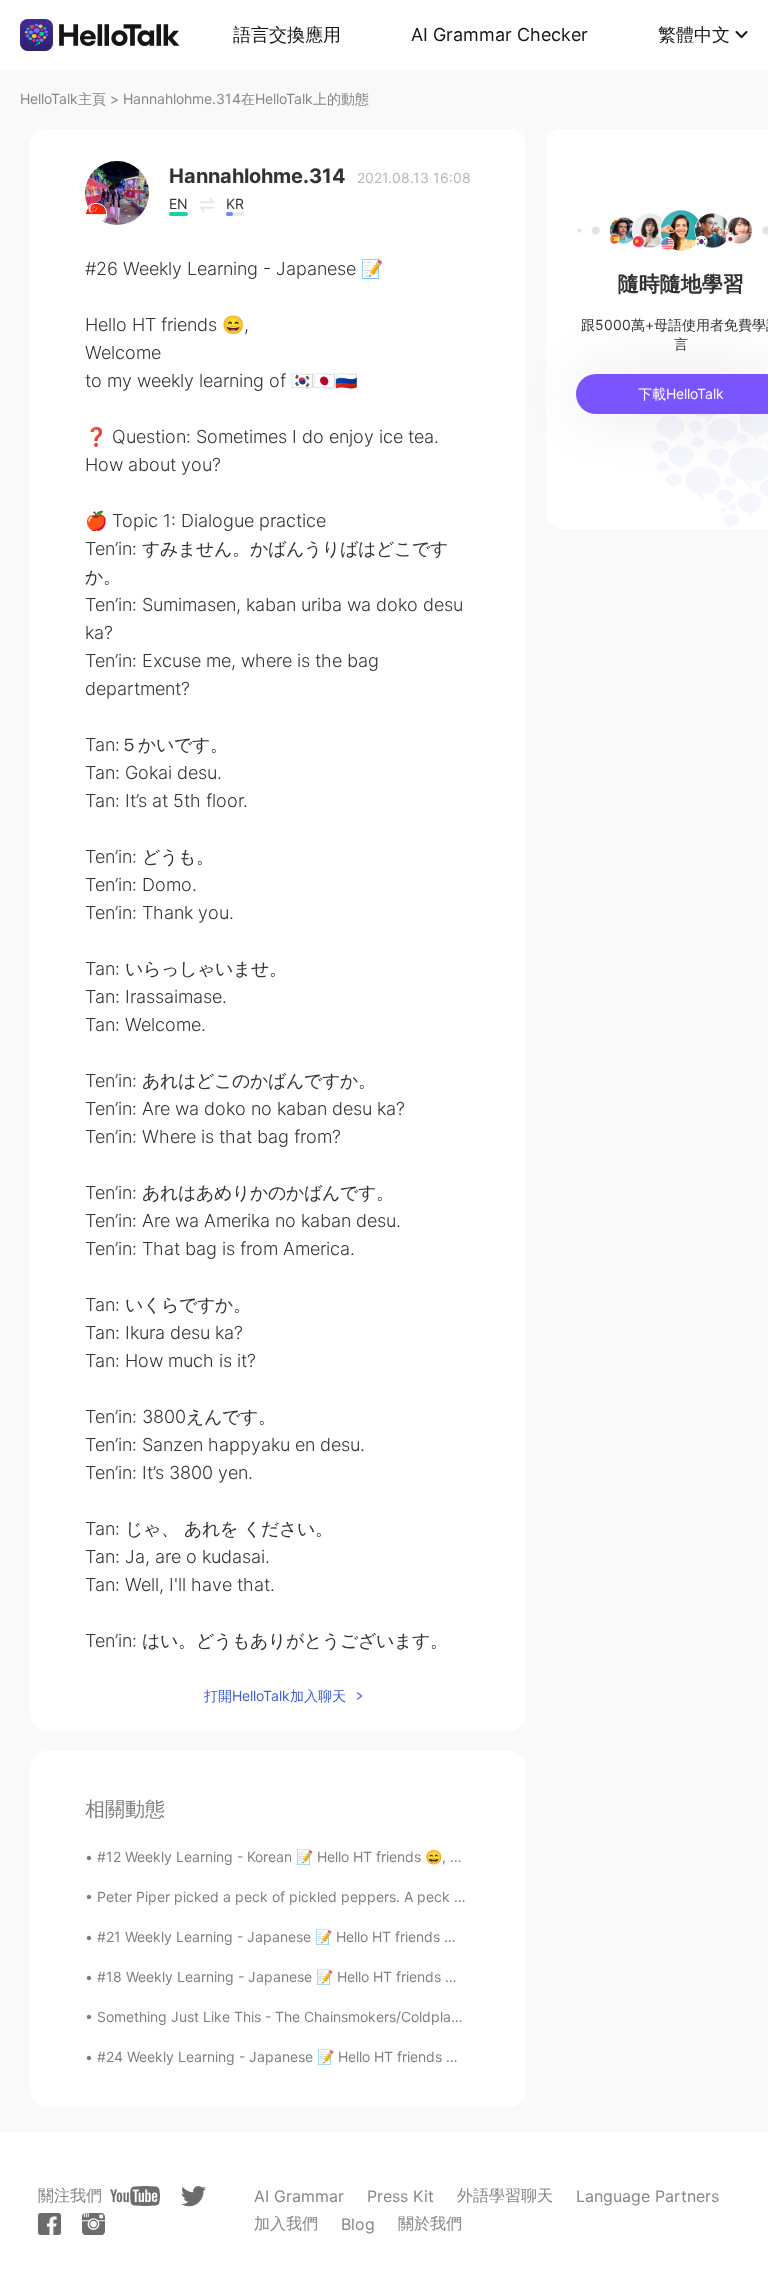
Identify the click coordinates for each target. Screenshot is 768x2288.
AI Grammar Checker (499, 34)
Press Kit (400, 2196)
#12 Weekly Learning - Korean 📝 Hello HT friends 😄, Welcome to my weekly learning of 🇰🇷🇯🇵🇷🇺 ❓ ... (431, 1856)
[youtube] (135, 2196)
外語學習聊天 (505, 2195)
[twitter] (193, 2196)
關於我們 (430, 2223)
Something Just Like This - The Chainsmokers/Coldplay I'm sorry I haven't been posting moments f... (425, 2016)
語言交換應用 (287, 34)
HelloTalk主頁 (63, 98)
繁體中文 (694, 34)
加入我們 (286, 2223)
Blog (358, 2224)
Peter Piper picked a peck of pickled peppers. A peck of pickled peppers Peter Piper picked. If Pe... (425, 1896)
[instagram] (93, 2224)
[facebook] (49, 2224)
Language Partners (647, 2196)
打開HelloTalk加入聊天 (275, 1695)
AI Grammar (299, 2196)
